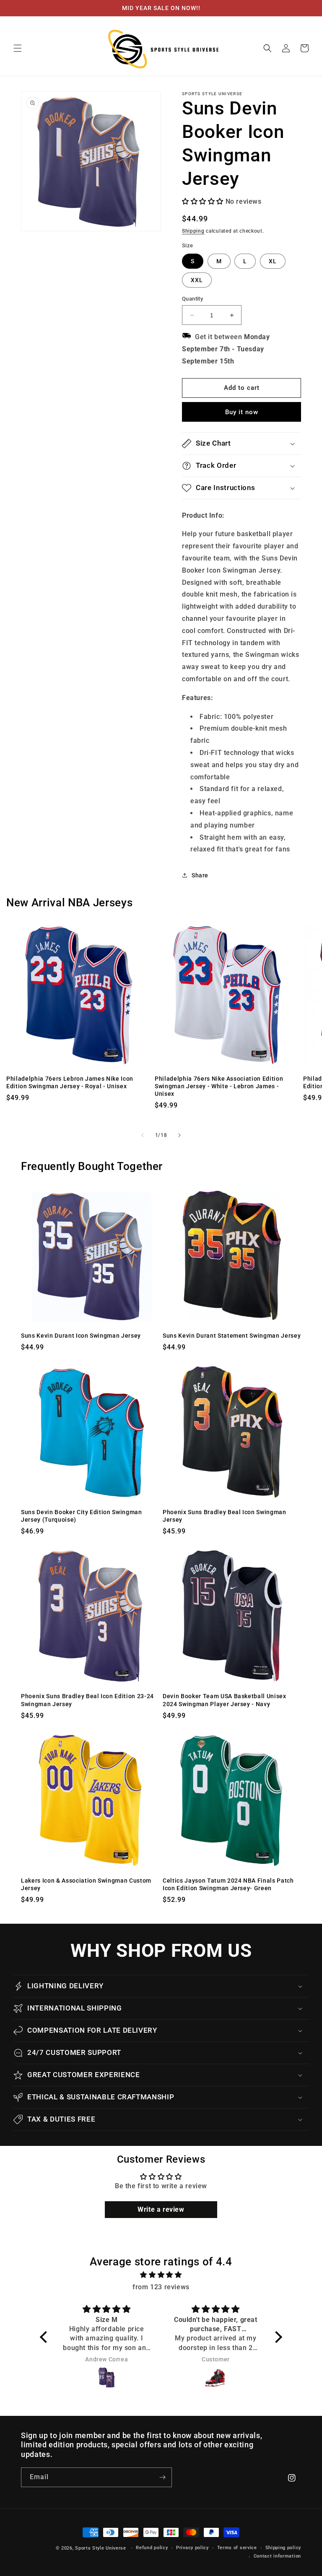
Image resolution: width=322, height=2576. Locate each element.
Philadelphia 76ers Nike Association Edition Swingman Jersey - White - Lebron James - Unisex (219, 1086)
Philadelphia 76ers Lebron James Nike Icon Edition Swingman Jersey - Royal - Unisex (70, 1082)
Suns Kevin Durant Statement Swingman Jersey (232, 1336)
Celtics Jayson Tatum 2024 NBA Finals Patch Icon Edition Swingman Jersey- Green (228, 1884)
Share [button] (200, 875)
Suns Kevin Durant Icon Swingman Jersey (81, 1336)
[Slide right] (179, 1135)
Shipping (193, 231)
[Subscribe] (162, 2477)
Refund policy (152, 2548)
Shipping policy (283, 2548)
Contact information (277, 2556)
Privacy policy (192, 2548)
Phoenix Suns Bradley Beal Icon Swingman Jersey (225, 1516)
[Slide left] (143, 1135)
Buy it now (242, 412)
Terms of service (237, 2548)
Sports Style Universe (101, 2548)
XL (273, 261)
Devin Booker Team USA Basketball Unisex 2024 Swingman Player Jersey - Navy (225, 1700)
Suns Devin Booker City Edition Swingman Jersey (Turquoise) (82, 1516)
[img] (161, 2275)
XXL (197, 280)
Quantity (192, 299)
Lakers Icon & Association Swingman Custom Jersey (86, 1884)
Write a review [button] (161, 2209)
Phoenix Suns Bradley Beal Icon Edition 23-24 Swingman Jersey (87, 1700)
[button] (18, 48)
